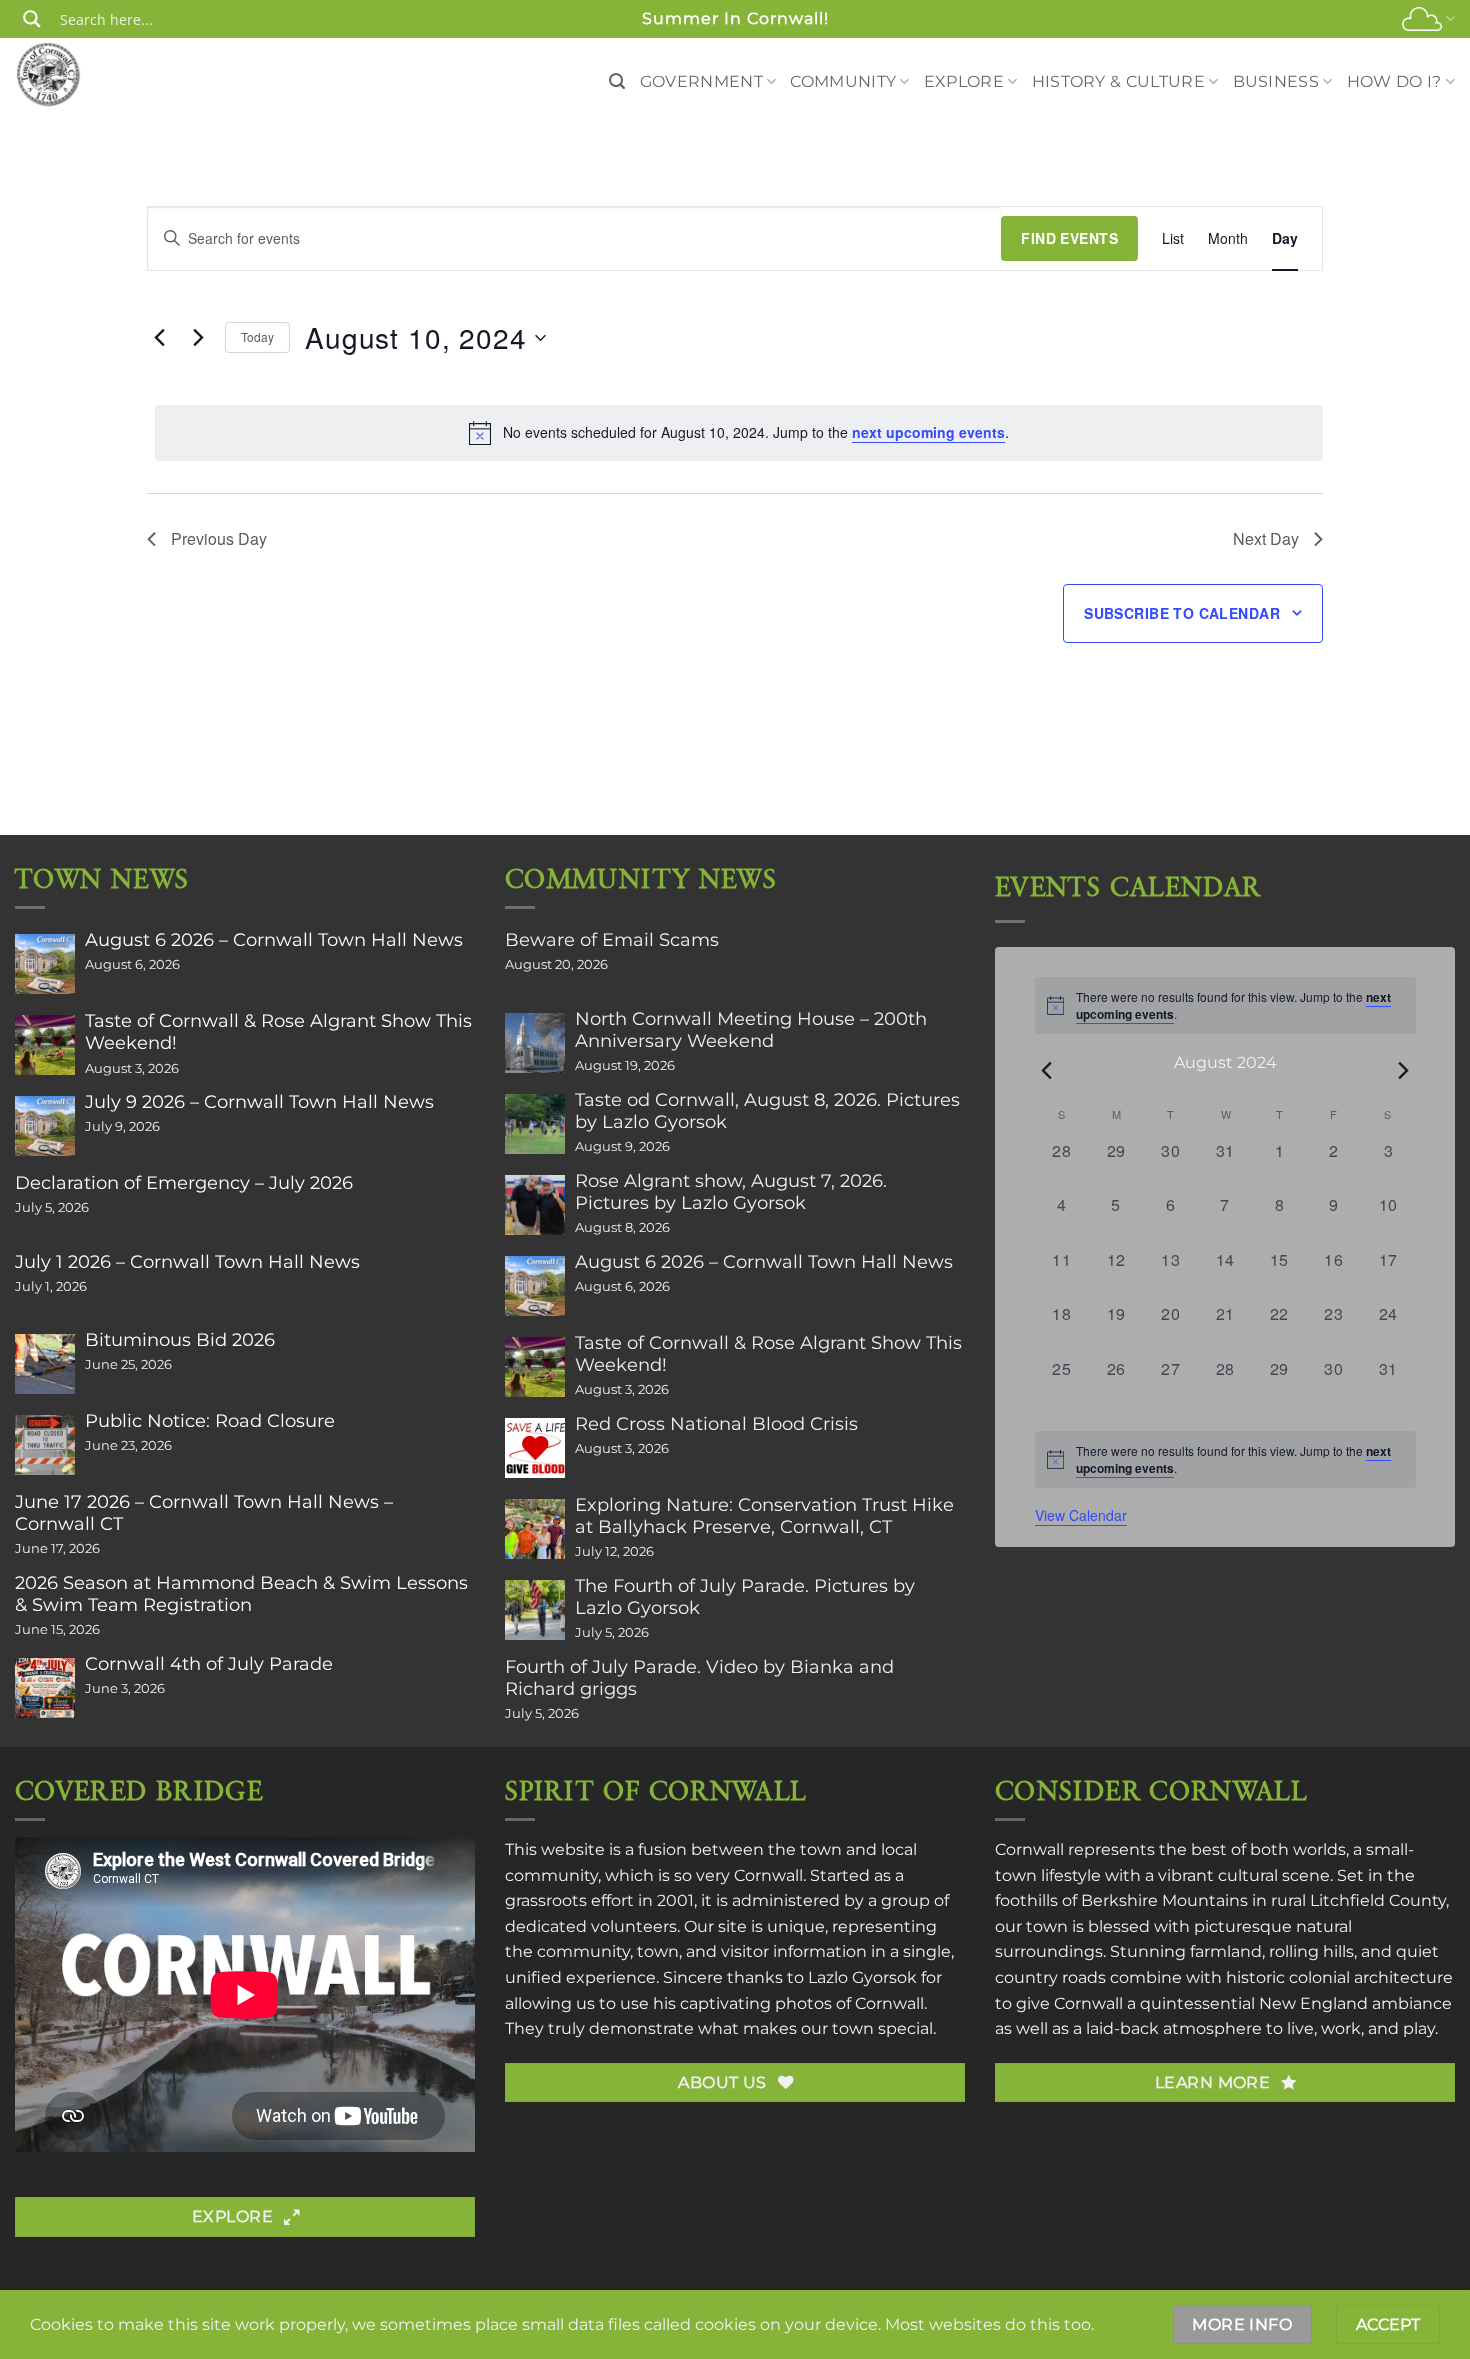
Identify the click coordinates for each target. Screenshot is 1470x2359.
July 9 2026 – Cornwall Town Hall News (259, 1102)
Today (257, 336)
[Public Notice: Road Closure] (45, 1445)
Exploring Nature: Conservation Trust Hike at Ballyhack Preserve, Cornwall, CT (764, 1516)
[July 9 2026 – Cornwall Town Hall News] (45, 1126)
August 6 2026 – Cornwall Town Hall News (274, 940)
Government (701, 81)
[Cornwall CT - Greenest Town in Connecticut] (86, 74)
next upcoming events (928, 432)
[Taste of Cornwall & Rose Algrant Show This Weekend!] (45, 1045)
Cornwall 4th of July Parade (209, 1664)
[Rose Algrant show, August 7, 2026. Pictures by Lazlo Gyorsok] (535, 1205)
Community (843, 81)
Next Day (1266, 538)
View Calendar (1081, 1515)
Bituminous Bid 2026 (180, 1340)
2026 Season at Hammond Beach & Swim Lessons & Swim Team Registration (241, 1594)
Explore (964, 81)
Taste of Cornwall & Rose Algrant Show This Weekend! (278, 1032)
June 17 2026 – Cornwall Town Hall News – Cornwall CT (204, 1513)
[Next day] (198, 338)
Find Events (1069, 238)
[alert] (739, 433)
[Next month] (1404, 1070)
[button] (617, 81)
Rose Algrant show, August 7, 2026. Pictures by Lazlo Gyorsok (731, 1192)
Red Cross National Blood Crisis (716, 1424)
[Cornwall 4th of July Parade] (45, 1688)
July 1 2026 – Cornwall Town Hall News (187, 1262)
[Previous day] (159, 338)
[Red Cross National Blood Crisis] (535, 1448)
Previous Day (219, 538)
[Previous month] (1047, 1070)
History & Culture (1118, 81)
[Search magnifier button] (32, 19)
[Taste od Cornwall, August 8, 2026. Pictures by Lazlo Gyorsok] (535, 1124)
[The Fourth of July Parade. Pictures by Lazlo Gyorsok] (535, 1610)
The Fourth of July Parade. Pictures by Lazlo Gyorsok (745, 1597)
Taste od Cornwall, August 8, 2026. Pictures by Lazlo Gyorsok (767, 1111)
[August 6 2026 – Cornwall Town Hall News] (45, 964)
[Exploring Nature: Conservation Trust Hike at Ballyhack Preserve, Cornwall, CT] (535, 1529)
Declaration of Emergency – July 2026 (184, 1183)
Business (1276, 81)
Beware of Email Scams (612, 940)
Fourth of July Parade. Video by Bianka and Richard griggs (699, 1678)
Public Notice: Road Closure (210, 1421)
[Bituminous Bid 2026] (45, 1364)
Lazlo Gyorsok (862, 1977)
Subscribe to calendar (1182, 613)
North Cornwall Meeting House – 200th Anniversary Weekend (751, 1030)
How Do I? (1394, 81)
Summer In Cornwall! (735, 18)
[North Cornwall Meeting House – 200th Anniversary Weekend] (535, 1043)
